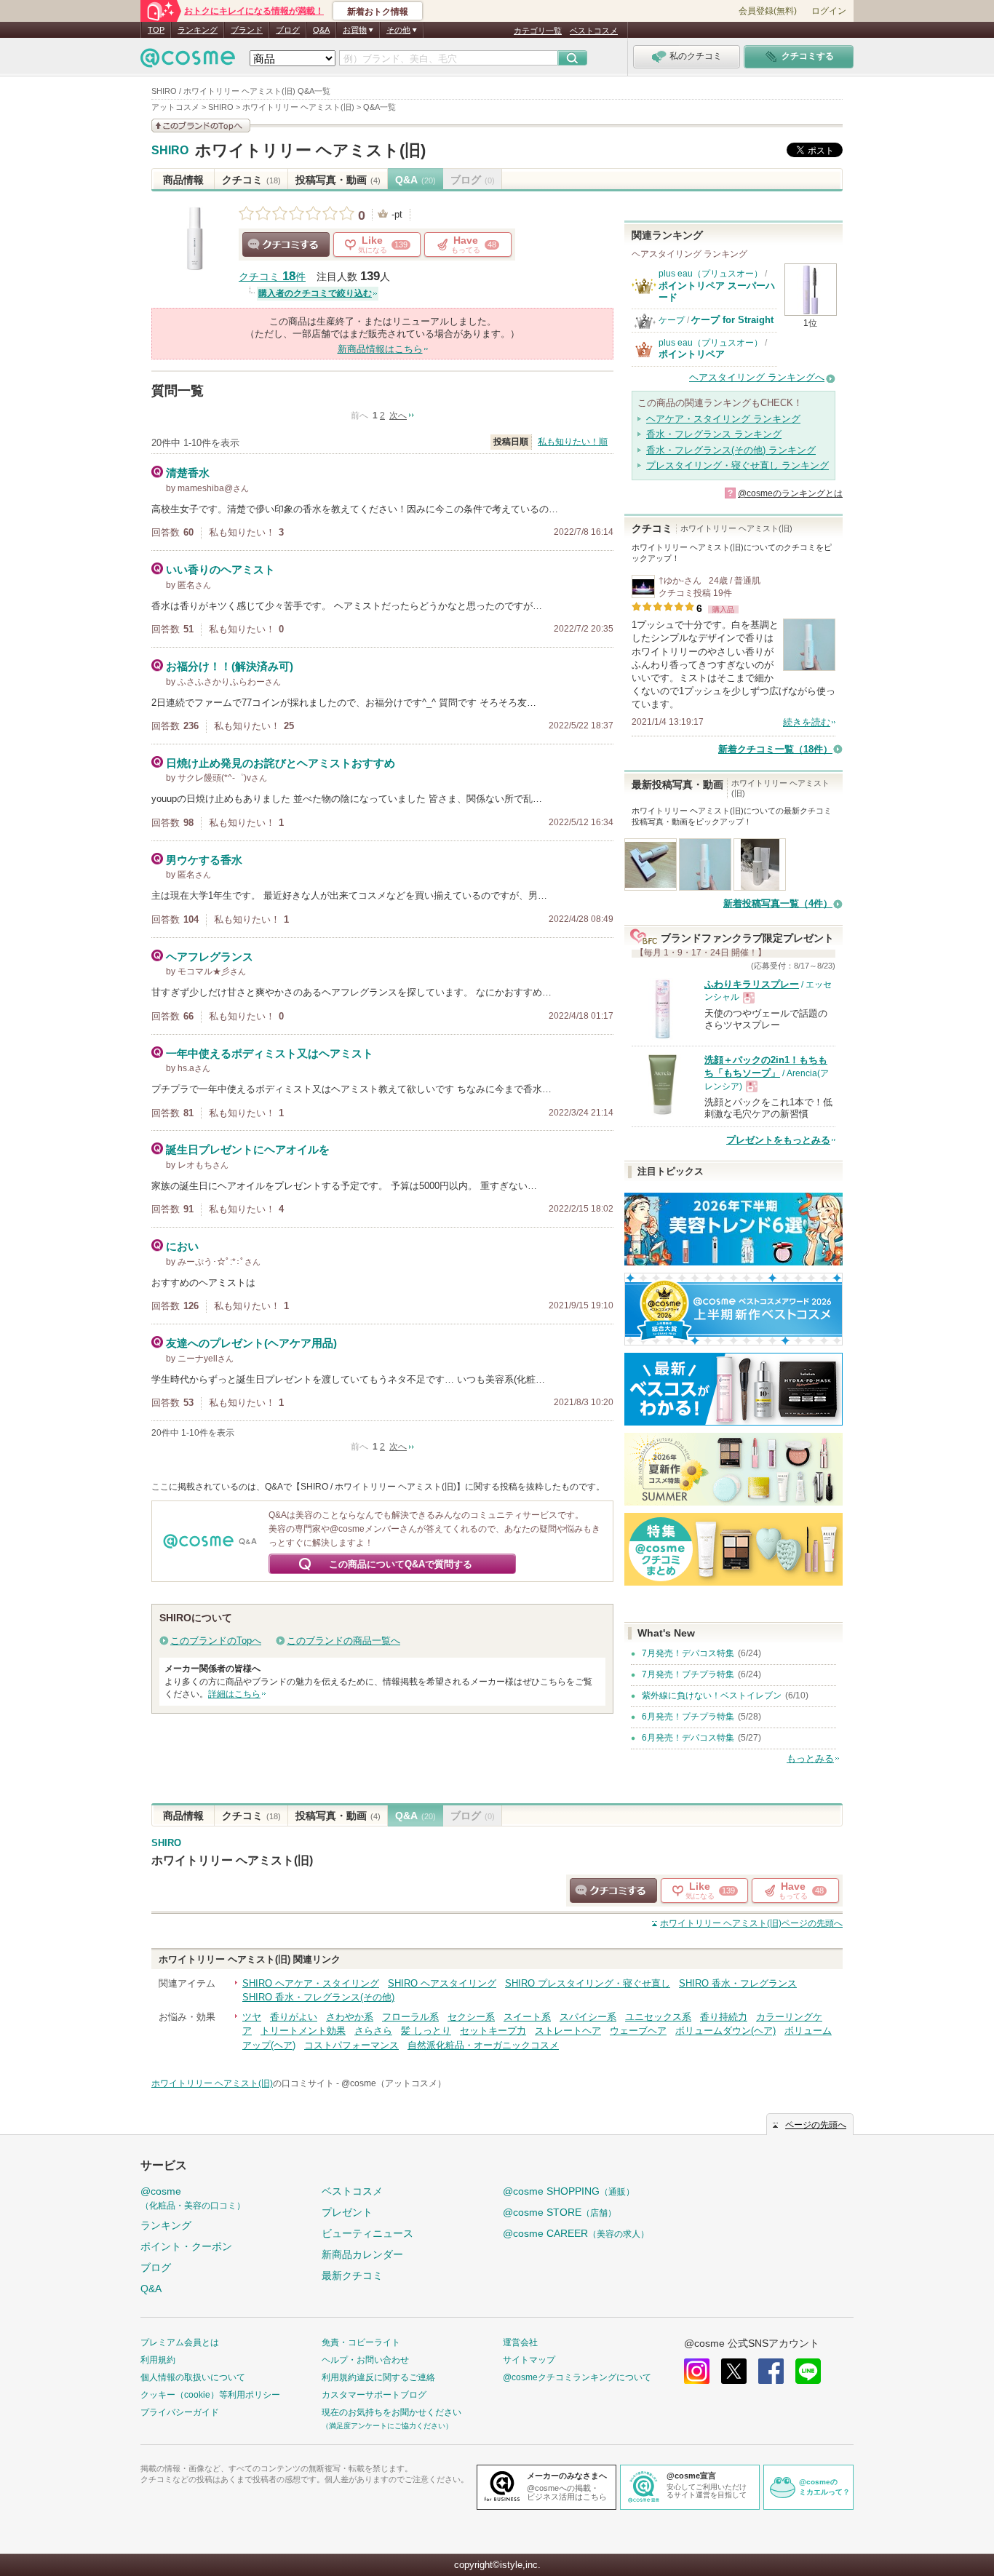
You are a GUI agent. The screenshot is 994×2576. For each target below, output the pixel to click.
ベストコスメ (594, 31)
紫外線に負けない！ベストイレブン (712, 1696)
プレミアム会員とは (180, 2342)
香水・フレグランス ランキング (714, 434)
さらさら (373, 2031)
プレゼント (347, 2212)
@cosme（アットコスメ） (394, 2083)
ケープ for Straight (732, 320)
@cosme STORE (560, 2212)
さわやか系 (350, 2017)
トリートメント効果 (303, 2031)
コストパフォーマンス (351, 2045)
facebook (771, 2371)
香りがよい (294, 2017)
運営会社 (520, 2342)
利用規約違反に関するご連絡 (378, 2377)
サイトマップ (529, 2360)
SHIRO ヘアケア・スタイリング (311, 1983)
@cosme (193, 2198)
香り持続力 (724, 2017)
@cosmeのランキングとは (790, 493)
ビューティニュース (367, 2233)
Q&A (321, 30)
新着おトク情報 (378, 12)
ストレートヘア (568, 2031)
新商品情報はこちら (380, 349)
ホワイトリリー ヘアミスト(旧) (310, 150)
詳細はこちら (234, 1694)
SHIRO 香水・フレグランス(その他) (318, 1997)
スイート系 (527, 2017)
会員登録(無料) (768, 11)
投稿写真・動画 (338, 180)
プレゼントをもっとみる (778, 1140)
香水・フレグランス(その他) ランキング (731, 450)
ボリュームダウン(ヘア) (725, 2031)
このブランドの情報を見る (201, 126)
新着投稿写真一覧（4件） (778, 903)
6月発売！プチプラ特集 (688, 1717)
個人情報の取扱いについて (193, 2377)
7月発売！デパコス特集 (688, 1653)
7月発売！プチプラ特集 (688, 1674)
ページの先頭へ (751, 1923)
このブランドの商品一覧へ (343, 1641)
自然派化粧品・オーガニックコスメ (483, 2045)
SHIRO (170, 151)
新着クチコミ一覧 (775, 749)
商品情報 (183, 180)
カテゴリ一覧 (538, 31)
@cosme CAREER (576, 2233)
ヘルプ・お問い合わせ (365, 2360)
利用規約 (158, 2360)
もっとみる (810, 1758)
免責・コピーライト (361, 2342)
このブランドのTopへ (216, 1641)
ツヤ (252, 2017)
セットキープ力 (493, 2031)
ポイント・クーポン (186, 2246)
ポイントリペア (692, 354)
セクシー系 (471, 2017)
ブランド (247, 30)
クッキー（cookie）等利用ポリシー (210, 2395)
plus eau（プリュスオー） (711, 274)
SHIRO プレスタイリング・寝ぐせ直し (588, 1983)
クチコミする (286, 245)
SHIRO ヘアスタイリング (442, 1983)
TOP (156, 30)
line (808, 2371)
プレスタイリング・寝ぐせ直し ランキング (737, 465)
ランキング (198, 30)
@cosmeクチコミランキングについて (577, 2377)
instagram (697, 2371)
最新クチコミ (352, 2275)
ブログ (288, 30)
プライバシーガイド (180, 2412)
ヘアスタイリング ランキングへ (757, 377)
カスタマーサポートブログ (374, 2395)
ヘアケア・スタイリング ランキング (723, 419)
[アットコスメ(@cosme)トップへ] (188, 61)
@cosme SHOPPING (569, 2191)
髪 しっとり (426, 2031)
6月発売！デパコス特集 (688, 1738)
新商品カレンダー (362, 2254)
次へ (398, 416)
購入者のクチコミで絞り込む (315, 293)
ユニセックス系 (658, 2017)
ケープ (672, 320)
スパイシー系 (588, 2017)
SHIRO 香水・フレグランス (738, 1983)
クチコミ (251, 180)
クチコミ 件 (272, 277)
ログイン (829, 11)
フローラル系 (410, 2017)
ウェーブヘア (638, 2031)
